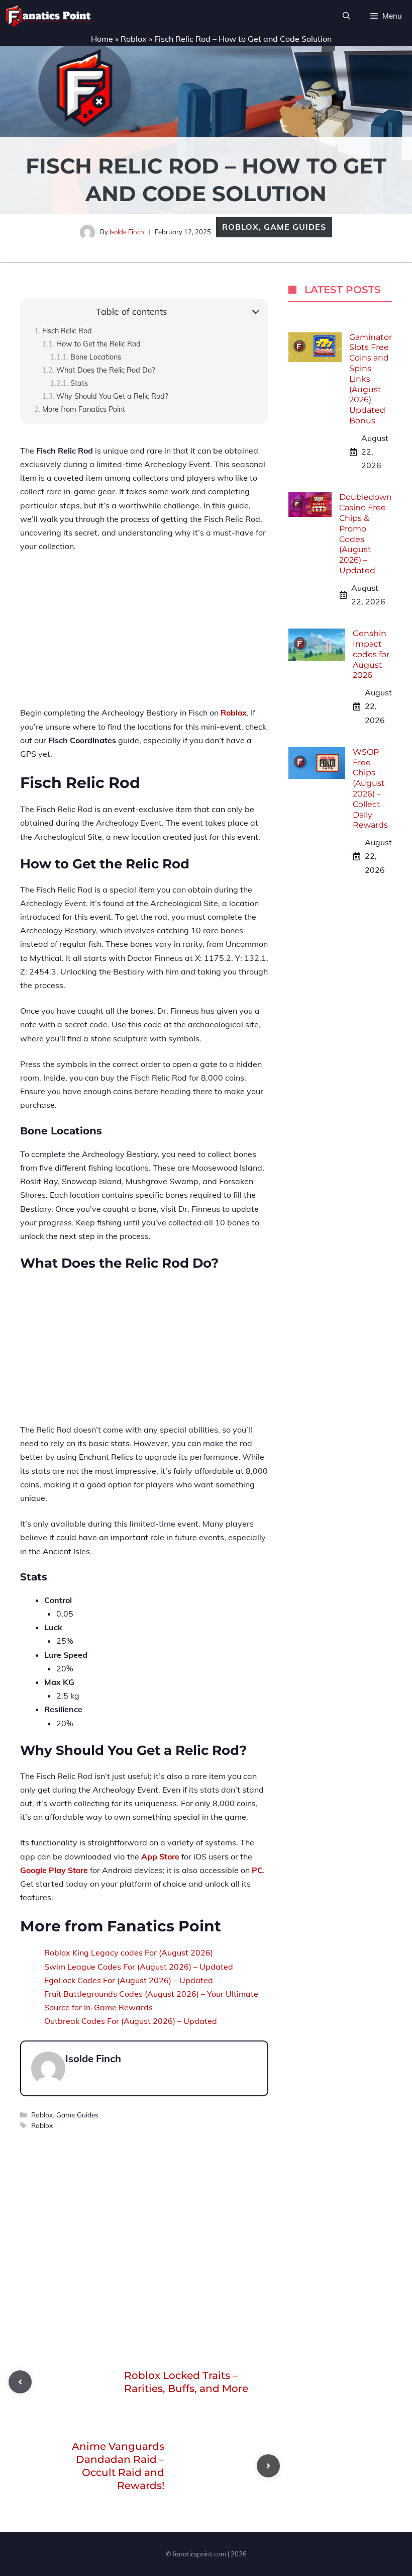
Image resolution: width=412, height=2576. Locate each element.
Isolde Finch (127, 232)
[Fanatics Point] (48, 16)
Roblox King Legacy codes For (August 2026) (129, 1952)
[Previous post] (20, 2382)
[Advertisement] (144, 636)
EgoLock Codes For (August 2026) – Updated (129, 1980)
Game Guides (295, 227)
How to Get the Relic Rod (98, 344)
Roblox (134, 39)
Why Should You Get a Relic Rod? (112, 396)
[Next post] (268, 2466)
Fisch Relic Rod (67, 331)
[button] (346, 16)
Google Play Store (54, 1870)
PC (257, 1870)
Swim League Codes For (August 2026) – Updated (139, 1967)
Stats (79, 383)
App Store (160, 1856)
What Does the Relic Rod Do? (106, 370)
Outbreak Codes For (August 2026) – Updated (131, 2021)
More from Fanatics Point (84, 409)
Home (102, 39)
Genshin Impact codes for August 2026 (371, 654)
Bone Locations (96, 357)
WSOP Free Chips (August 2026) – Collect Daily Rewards (370, 789)
